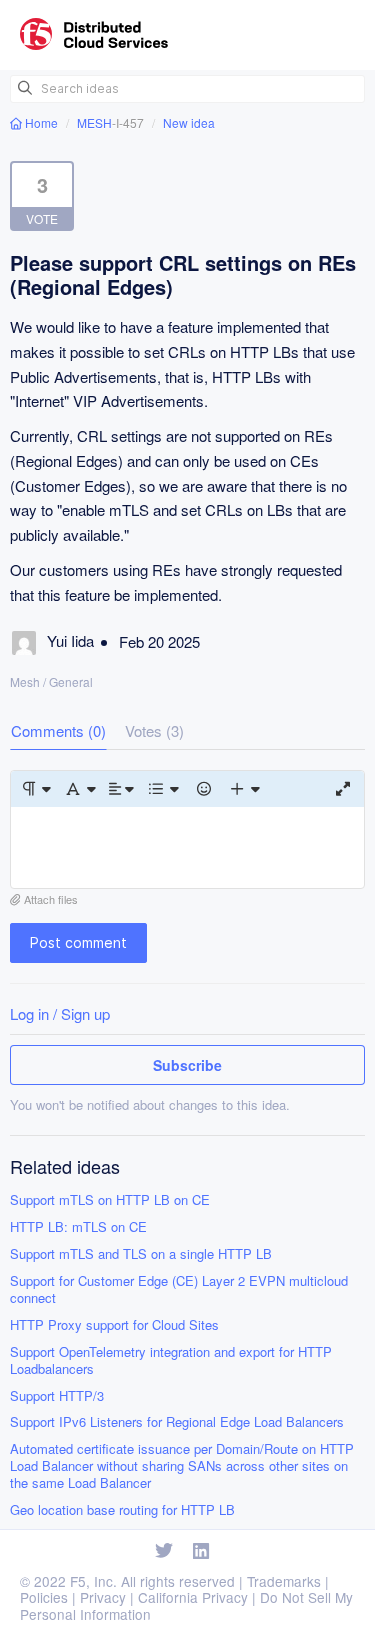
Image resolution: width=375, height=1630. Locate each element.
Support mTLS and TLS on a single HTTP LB (141, 1254)
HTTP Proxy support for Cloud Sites (114, 1325)
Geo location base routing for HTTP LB (122, 1510)
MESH (94, 122)
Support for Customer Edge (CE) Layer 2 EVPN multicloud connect (179, 1290)
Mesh (25, 681)
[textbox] (187, 847)
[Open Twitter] (164, 1551)
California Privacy (193, 1597)
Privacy (103, 1597)
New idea (189, 122)
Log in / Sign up (60, 1013)
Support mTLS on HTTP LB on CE (110, 1200)
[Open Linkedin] (201, 1551)
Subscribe (187, 1065)
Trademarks (284, 1581)
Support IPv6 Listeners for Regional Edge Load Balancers (177, 1422)
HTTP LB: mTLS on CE (78, 1227)
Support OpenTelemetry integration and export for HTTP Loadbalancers (171, 1361)
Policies (44, 1597)
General (71, 681)
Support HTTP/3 (57, 1396)
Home (41, 122)
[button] (35, 789)
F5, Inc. (93, 1581)
